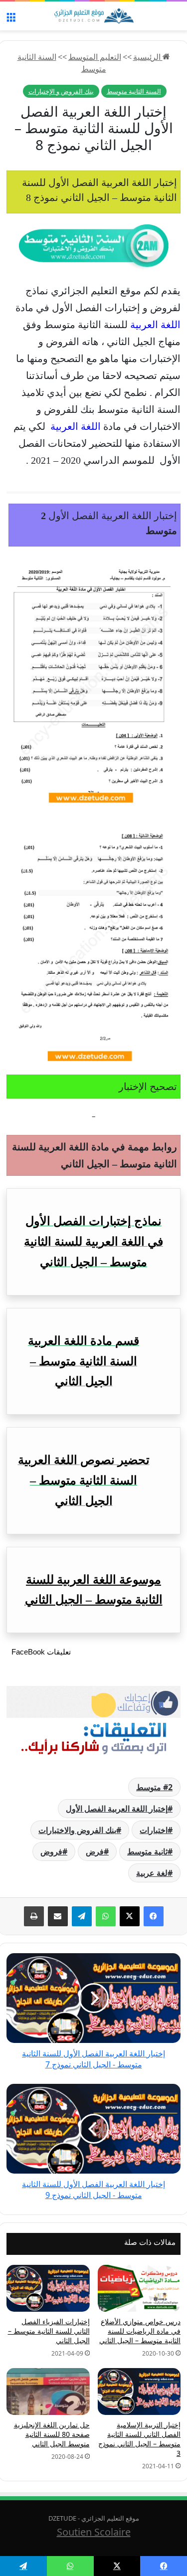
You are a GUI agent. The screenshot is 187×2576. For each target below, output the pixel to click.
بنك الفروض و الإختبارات (61, 91)
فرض (95, 1851)
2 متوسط (154, 1787)
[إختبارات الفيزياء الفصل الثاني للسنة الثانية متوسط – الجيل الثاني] (48, 2288)
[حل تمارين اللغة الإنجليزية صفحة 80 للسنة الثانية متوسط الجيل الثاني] (48, 2392)
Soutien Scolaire (94, 2532)
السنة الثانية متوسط (134, 91)
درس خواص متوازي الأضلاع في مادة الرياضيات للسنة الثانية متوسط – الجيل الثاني (140, 2331)
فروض (51, 1851)
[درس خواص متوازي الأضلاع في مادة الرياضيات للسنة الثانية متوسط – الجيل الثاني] (139, 2288)
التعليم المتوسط (95, 57)
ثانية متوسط (147, 1851)
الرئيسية (148, 57)
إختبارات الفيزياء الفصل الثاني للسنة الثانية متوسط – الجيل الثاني (49, 2331)
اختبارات (154, 1830)
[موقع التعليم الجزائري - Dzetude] (94, 16)
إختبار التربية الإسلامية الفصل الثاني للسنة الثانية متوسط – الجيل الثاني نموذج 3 (139, 2439)
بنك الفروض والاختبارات (77, 1830)
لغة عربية (152, 1873)
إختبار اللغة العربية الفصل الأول (117, 1809)
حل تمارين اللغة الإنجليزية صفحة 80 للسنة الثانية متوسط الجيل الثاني (52, 2434)
